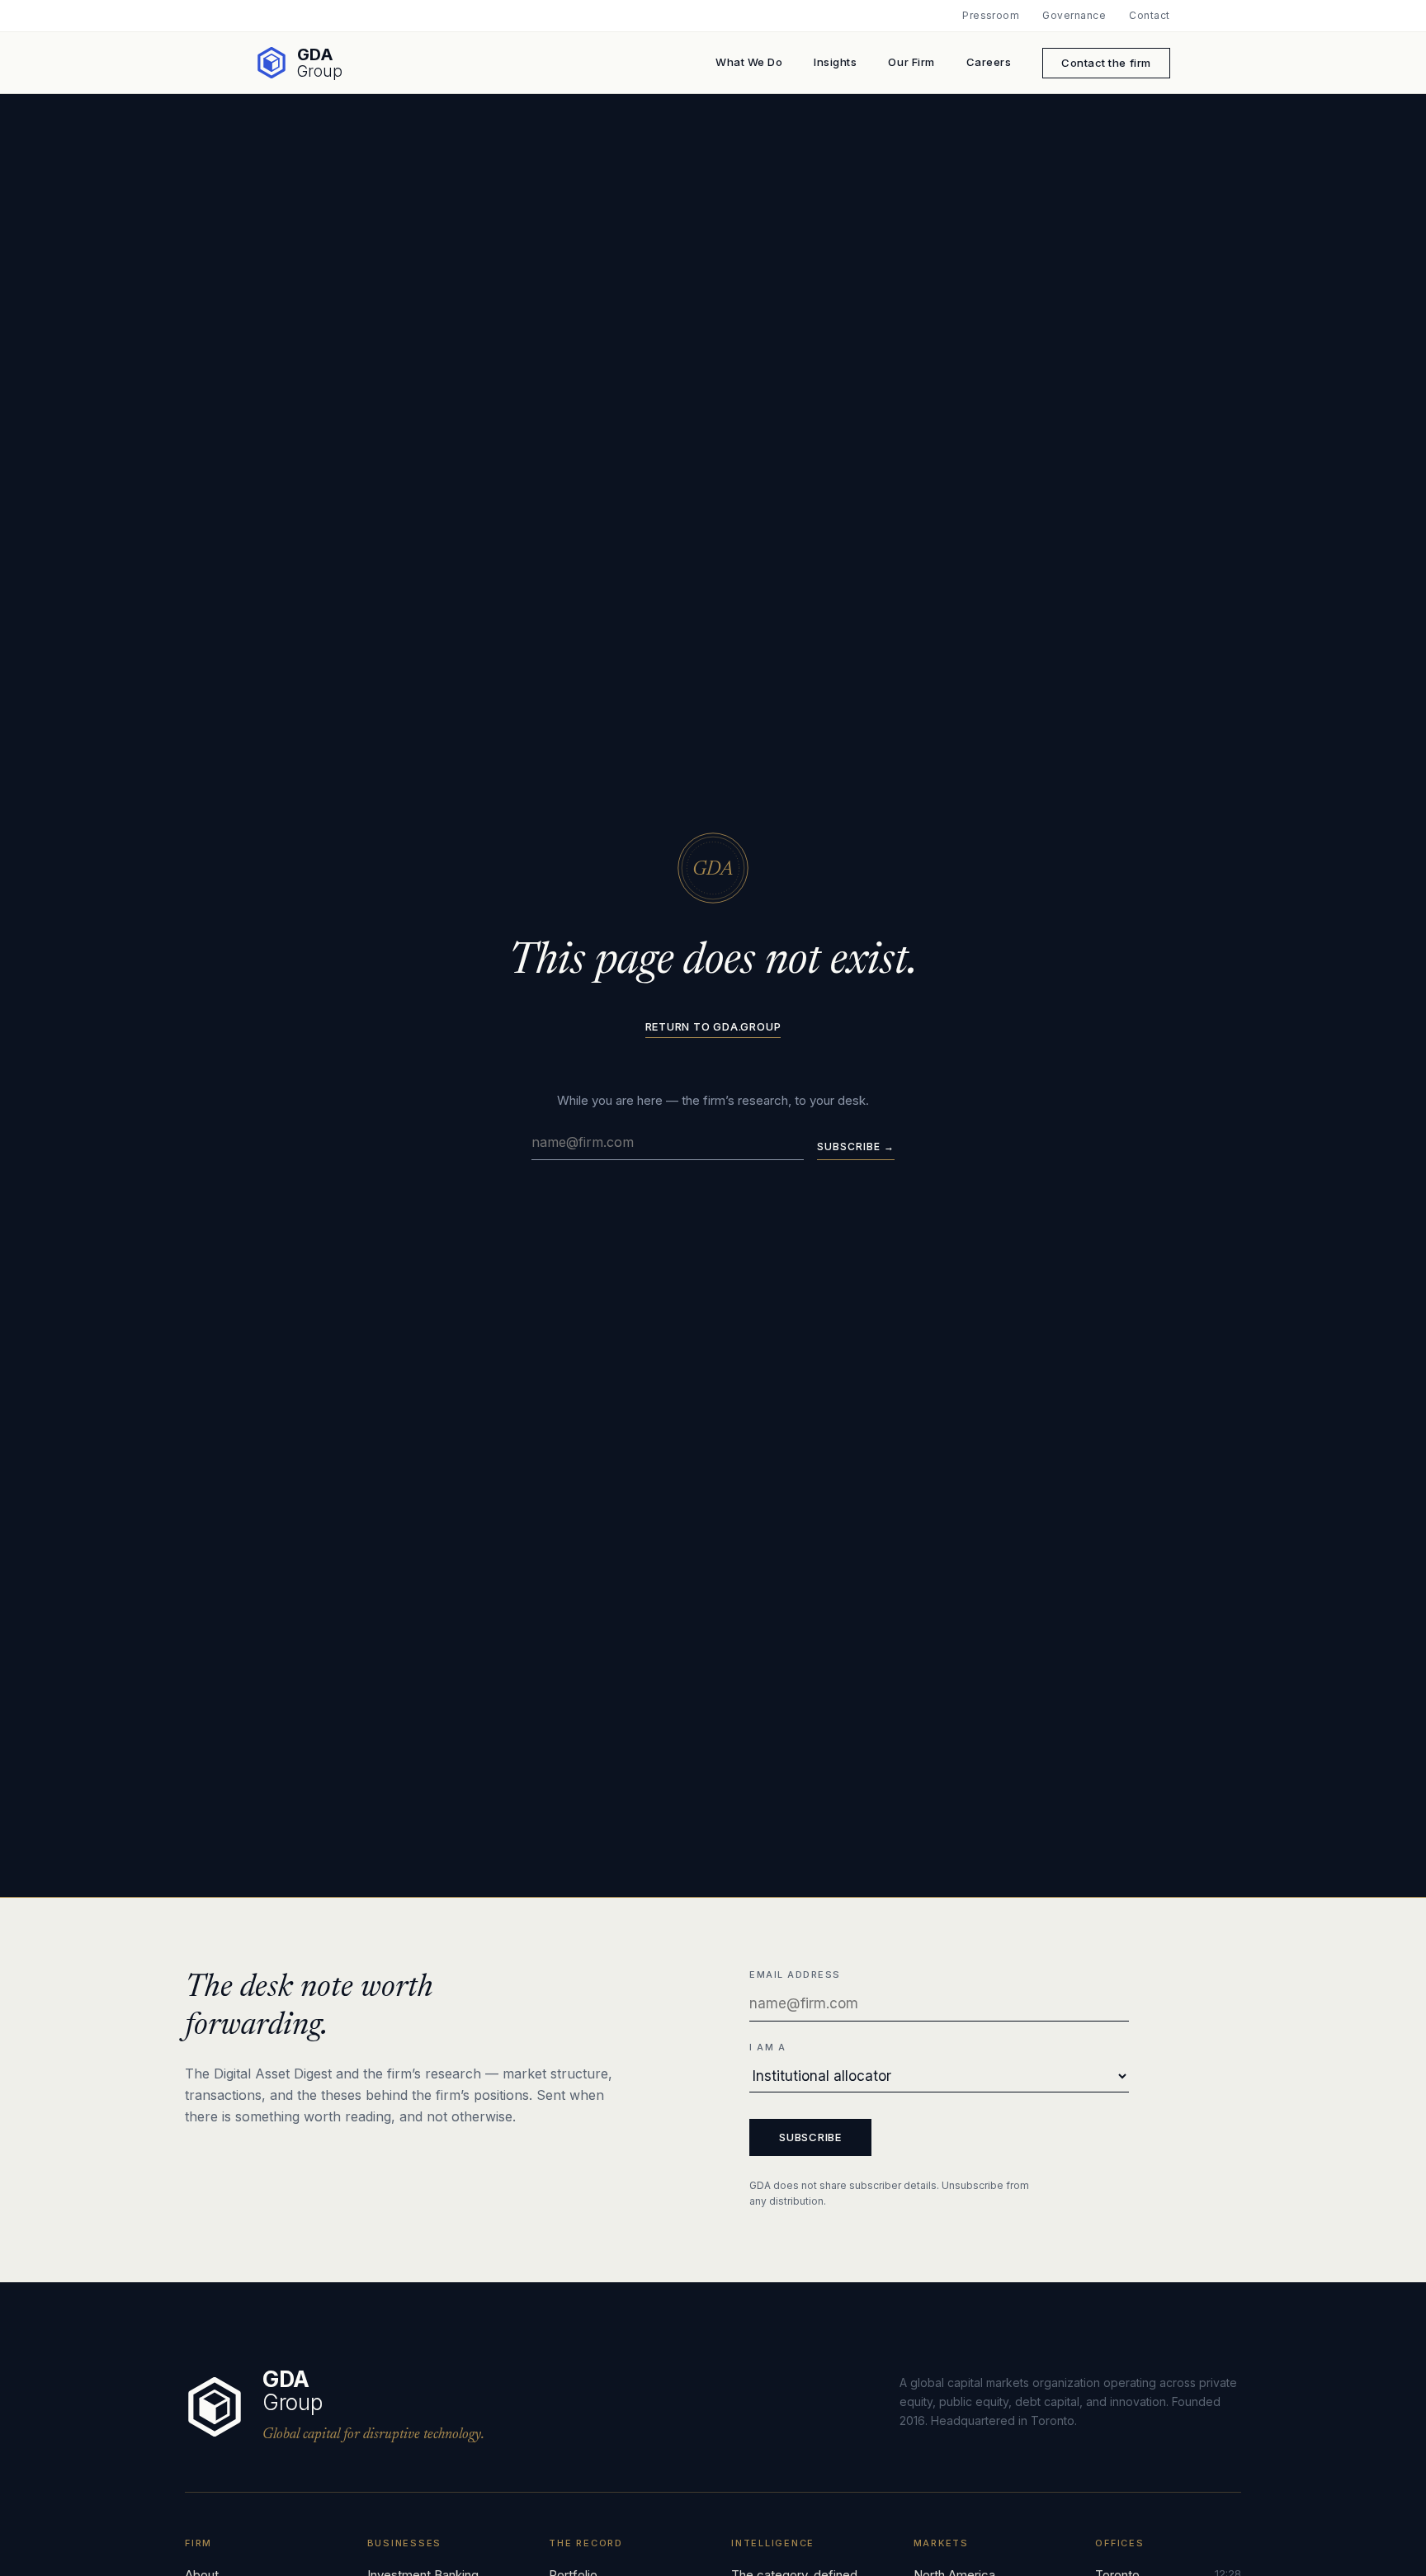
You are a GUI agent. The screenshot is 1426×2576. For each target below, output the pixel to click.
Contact (1149, 16)
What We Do (749, 62)
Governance (1074, 16)
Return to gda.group (713, 1027)
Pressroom (991, 16)
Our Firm (911, 62)
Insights (835, 62)
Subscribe (810, 2137)
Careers (989, 62)
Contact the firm (1106, 63)
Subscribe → (856, 1146)
